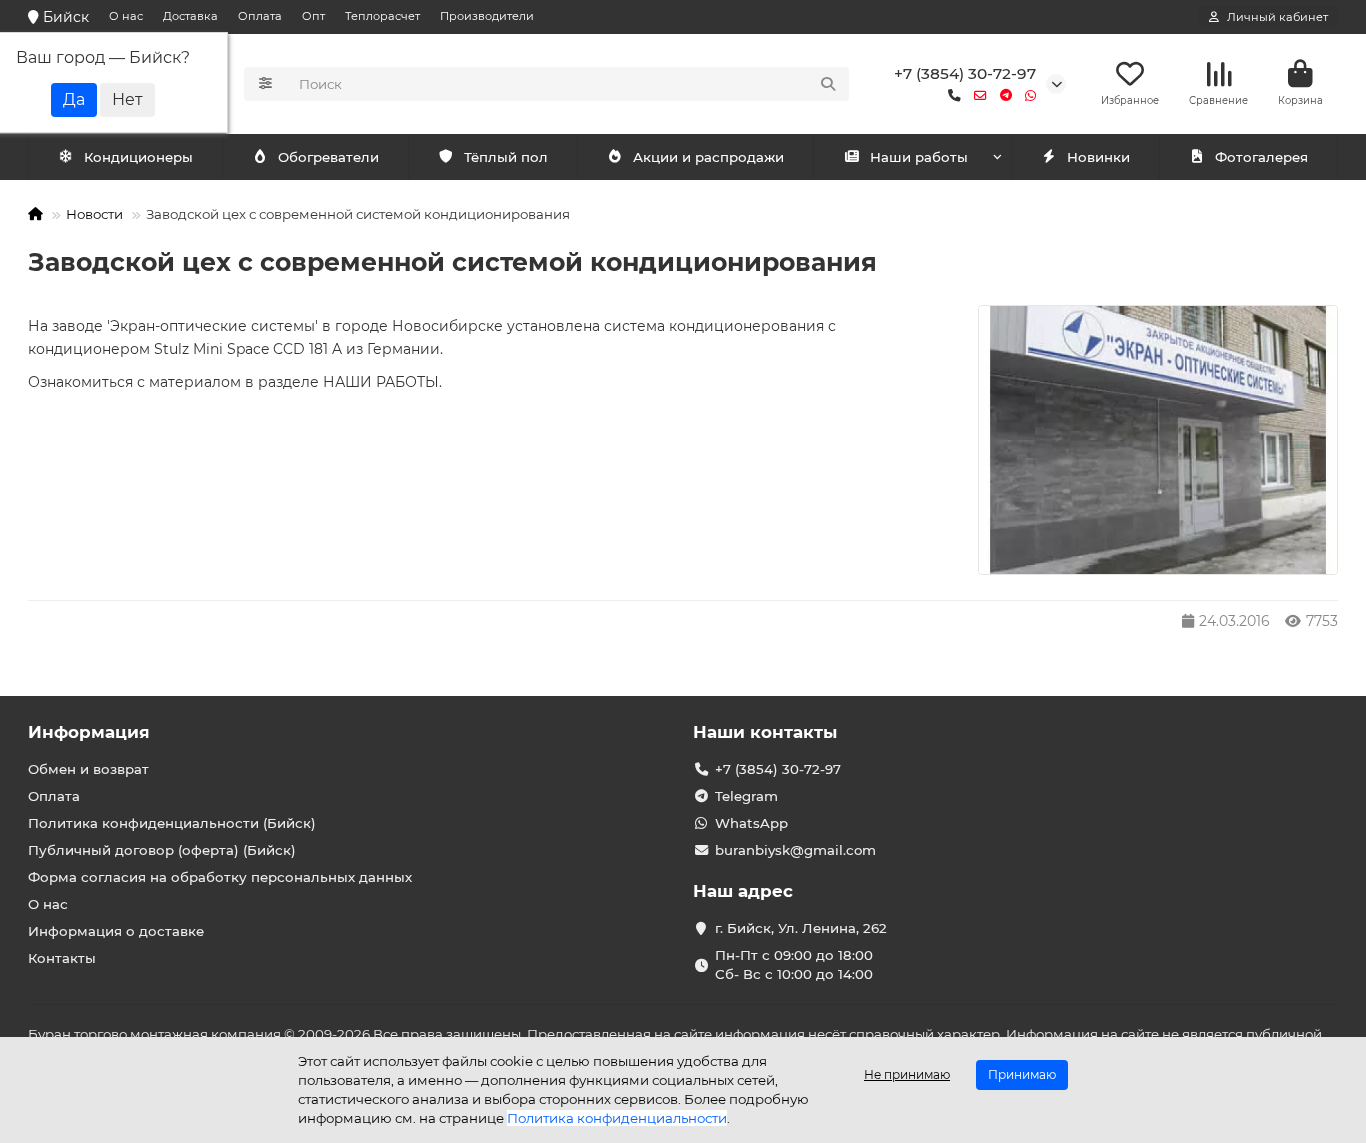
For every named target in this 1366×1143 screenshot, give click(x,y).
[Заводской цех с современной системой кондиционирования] (1158, 440)
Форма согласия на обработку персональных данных (220, 877)
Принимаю (1022, 1074)
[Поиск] (828, 84)
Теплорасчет (382, 16)
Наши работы (919, 157)
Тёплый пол (506, 157)
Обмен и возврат (88, 769)
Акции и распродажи (708, 157)
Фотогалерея (1261, 157)
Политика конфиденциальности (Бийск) (172, 823)
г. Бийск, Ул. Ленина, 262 (801, 928)
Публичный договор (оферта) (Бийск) (162, 850)
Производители (487, 16)
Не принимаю (907, 1074)
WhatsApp (751, 823)
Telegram (746, 796)
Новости (94, 214)
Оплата (260, 16)
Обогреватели (328, 157)
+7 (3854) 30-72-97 (965, 73)
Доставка (190, 16)
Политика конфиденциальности (617, 1118)
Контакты (62, 958)
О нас (126, 16)
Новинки (1098, 157)
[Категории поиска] (265, 84)
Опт (313, 16)
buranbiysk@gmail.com (795, 850)
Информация (89, 732)
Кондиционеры (138, 157)
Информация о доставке (116, 931)
